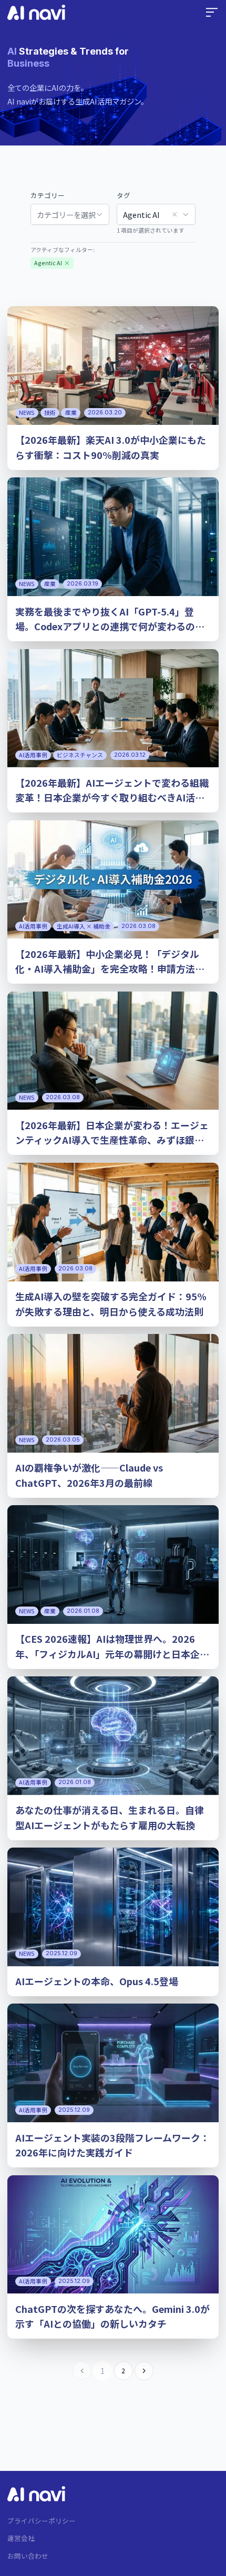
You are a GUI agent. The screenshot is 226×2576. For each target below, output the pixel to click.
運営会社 (21, 2538)
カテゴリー (48, 195)
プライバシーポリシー (42, 2521)
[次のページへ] (144, 2371)
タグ (124, 195)
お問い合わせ (28, 2556)
